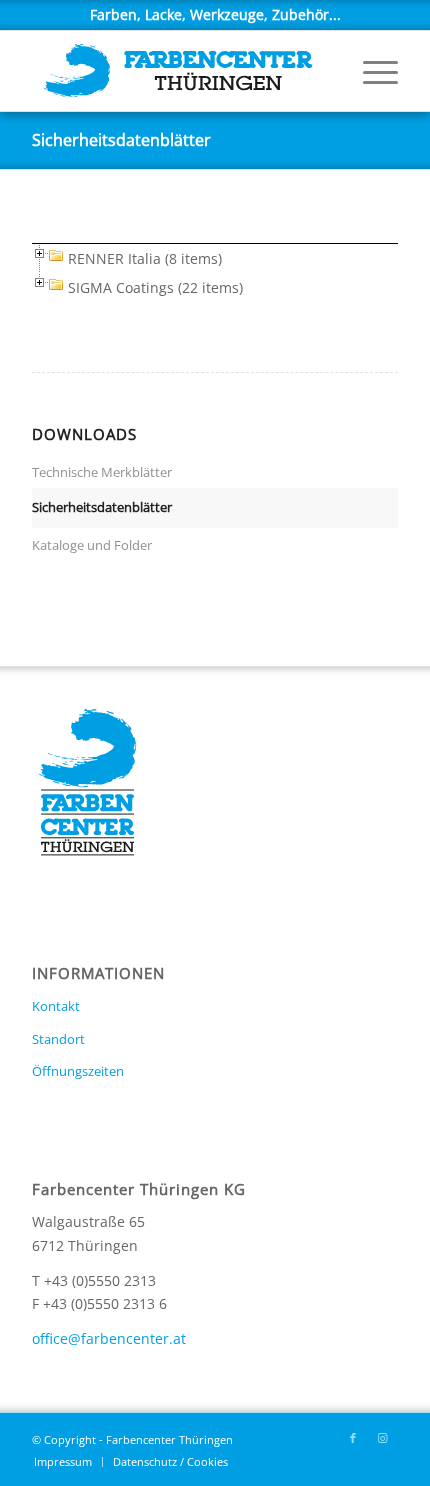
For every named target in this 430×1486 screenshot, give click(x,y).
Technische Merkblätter (102, 472)
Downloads (84, 434)
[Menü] (370, 71)
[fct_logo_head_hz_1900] (178, 71)
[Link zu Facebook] (353, 1438)
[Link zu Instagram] (383, 1438)
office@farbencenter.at (109, 1338)
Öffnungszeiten (78, 1071)
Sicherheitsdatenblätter (121, 140)
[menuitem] (370, 71)
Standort (58, 1039)
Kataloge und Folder (92, 545)
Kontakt (56, 1006)
